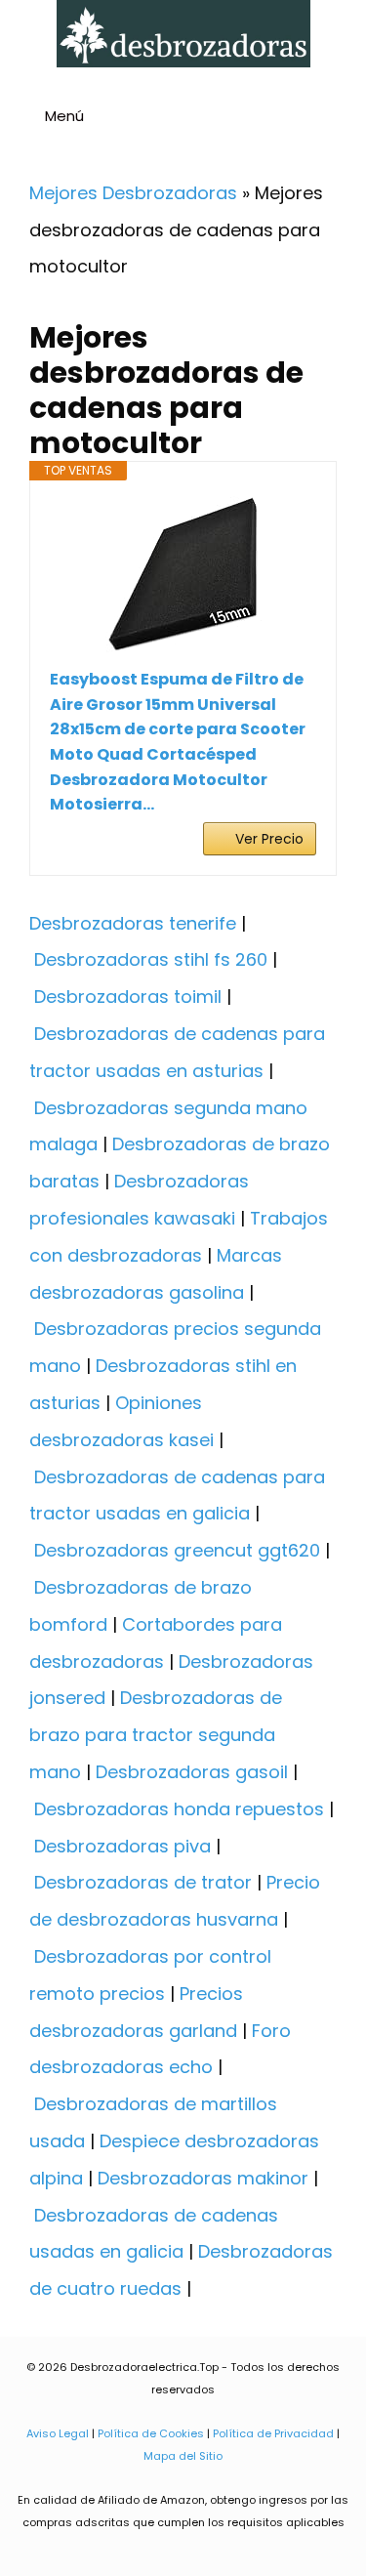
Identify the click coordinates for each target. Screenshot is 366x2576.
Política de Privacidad (273, 2433)
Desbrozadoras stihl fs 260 (151, 959)
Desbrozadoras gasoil (192, 1772)
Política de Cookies (151, 2433)
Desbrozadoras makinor (203, 2178)
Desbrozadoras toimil (128, 997)
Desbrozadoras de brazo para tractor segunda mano (156, 1735)
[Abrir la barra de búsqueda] (343, 119)
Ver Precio (269, 839)
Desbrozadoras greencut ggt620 (177, 1550)
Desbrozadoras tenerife (133, 923)
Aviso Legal (58, 2433)
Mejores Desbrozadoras (133, 193)
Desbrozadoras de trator (143, 1882)
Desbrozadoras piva (122, 1846)
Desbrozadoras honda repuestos (179, 1809)
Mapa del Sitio (183, 2456)
